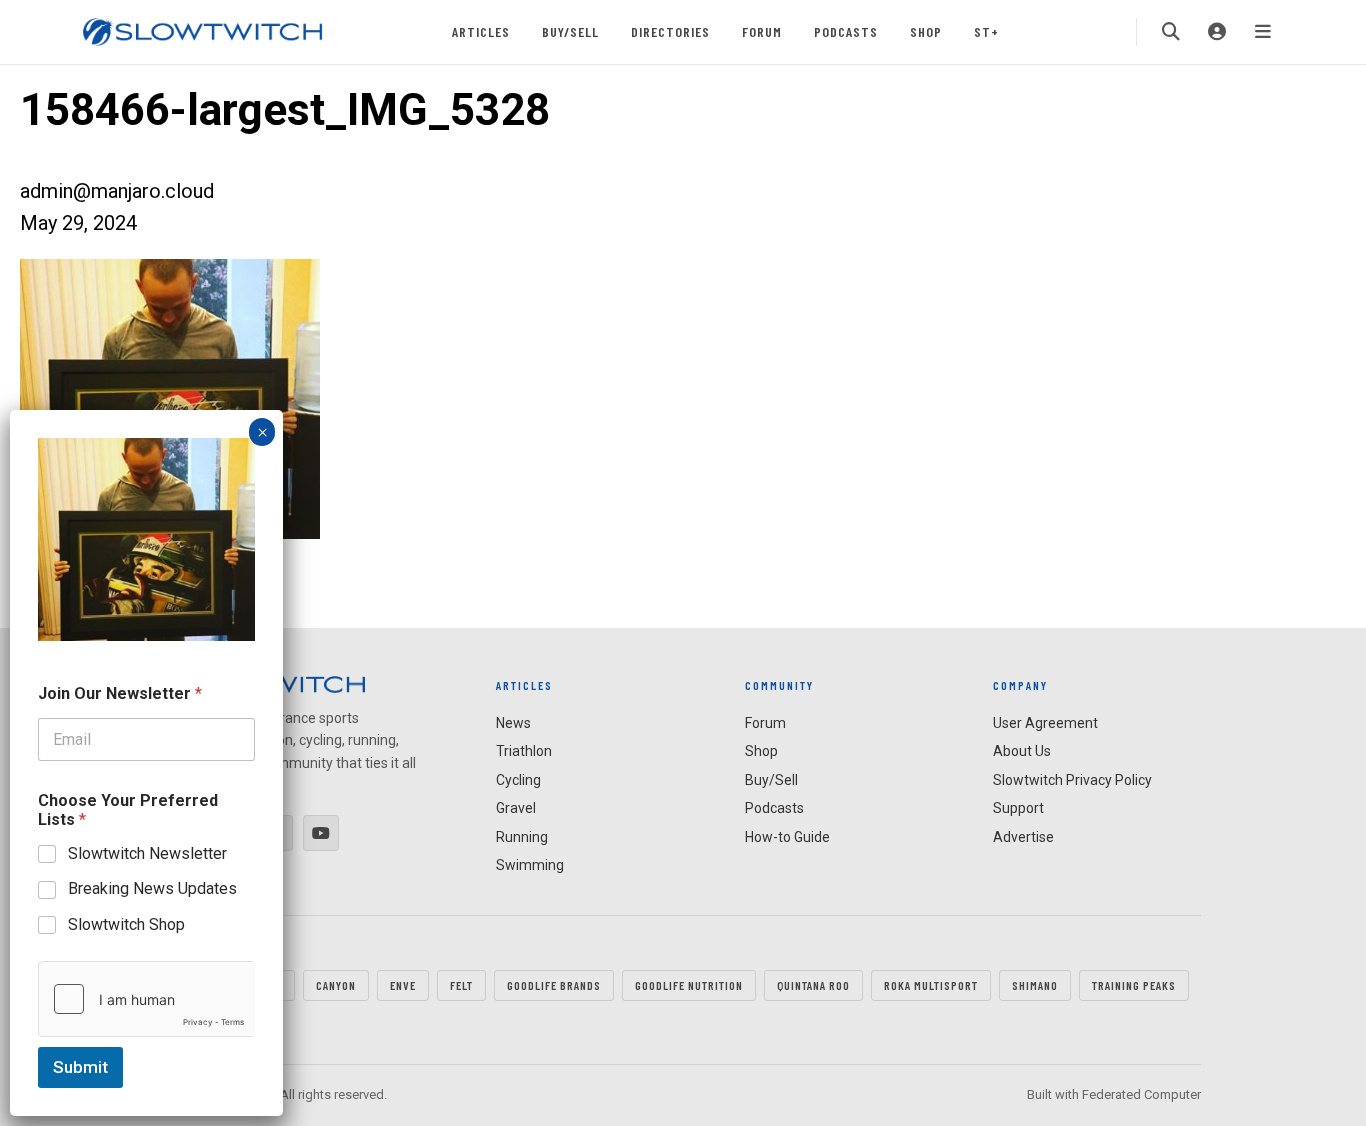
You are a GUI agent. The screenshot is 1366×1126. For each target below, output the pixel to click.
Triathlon (524, 751)
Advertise (1023, 837)
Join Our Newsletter (120, 693)
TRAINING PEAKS (1134, 985)
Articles (481, 31)
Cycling (518, 780)
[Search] (1171, 32)
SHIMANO (1035, 985)
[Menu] (1263, 32)
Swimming (530, 865)
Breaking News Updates (152, 888)
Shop (926, 31)
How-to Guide (787, 837)
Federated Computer (1141, 1094)
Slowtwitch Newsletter (147, 853)
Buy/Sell (570, 31)
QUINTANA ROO (813, 985)
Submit (80, 1067)
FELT (461, 985)
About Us (1022, 751)
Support (1018, 808)
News (513, 723)
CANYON (336, 985)
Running (522, 837)
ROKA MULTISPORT (931, 985)
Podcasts (846, 31)
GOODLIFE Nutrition (689, 985)
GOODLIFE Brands (554, 985)
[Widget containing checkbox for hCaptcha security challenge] (146, 999)
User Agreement (1045, 723)
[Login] (1217, 32)
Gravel (516, 808)
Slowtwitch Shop (126, 924)
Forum (762, 31)
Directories (670, 31)
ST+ (986, 31)
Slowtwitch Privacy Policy (1072, 780)
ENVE (403, 985)
